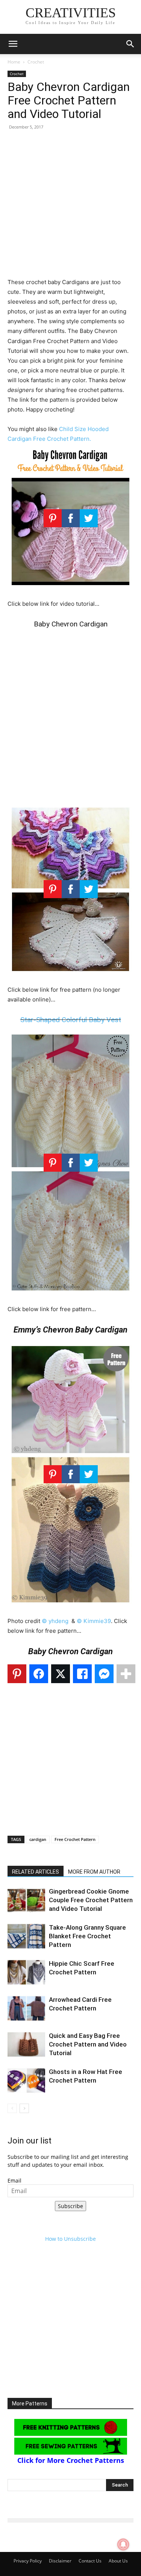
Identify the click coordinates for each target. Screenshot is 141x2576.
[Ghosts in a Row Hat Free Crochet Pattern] (26, 2081)
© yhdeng (55, 1621)
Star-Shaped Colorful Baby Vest (71, 1020)
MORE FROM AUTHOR (94, 1872)
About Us (118, 2561)
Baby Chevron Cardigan (71, 624)
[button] (13, 44)
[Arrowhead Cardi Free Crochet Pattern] (26, 2008)
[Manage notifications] (123, 2544)
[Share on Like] (82, 1674)
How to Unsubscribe (70, 2239)
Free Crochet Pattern (75, 1839)
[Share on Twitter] (61, 1674)
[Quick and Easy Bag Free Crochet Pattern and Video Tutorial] (26, 2044)
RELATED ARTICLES (36, 1872)
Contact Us (90, 2561)
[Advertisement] (70, 207)
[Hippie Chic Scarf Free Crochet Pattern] (26, 1972)
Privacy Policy (28, 2561)
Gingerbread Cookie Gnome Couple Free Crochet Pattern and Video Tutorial (91, 1900)
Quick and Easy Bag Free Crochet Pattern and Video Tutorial (88, 2044)
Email (14, 2180)
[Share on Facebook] (39, 1674)
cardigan (38, 1839)
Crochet (36, 62)
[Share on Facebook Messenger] (104, 1674)
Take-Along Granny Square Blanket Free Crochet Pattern (87, 1936)
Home (14, 62)
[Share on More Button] (126, 1674)
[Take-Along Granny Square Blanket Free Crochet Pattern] (26, 1936)
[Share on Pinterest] (17, 1674)
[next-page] (24, 2108)
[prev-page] (12, 2108)
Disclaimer (60, 2561)
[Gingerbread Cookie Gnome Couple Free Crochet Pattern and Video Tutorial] (26, 1900)
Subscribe (70, 2206)
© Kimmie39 (94, 1621)
